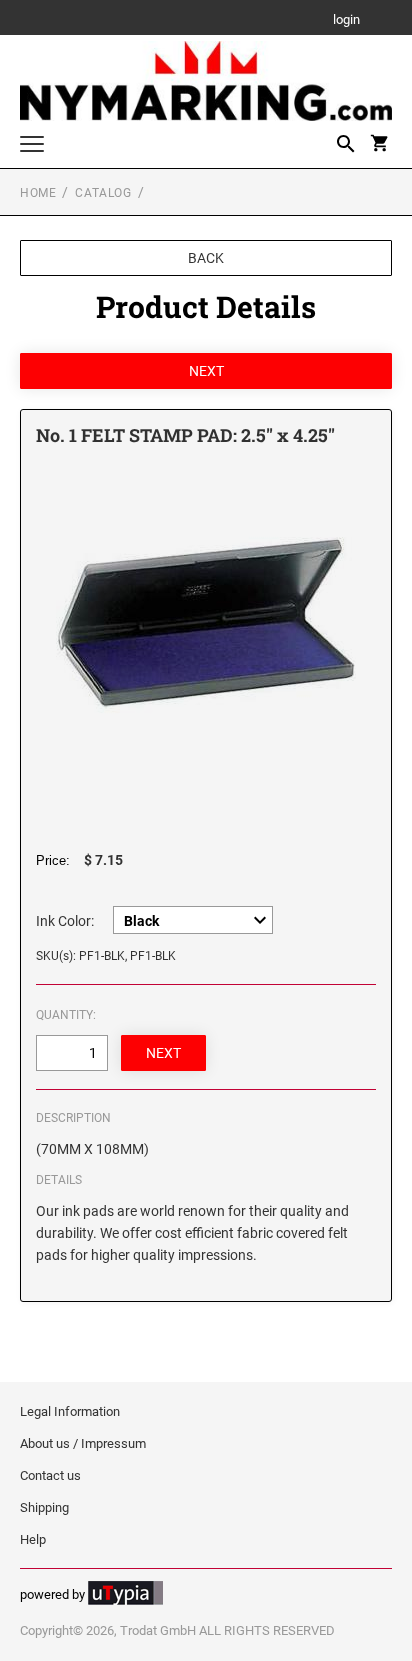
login (346, 20)
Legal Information (70, 1411)
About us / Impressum (83, 1443)
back (206, 258)
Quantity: (66, 1015)
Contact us (50, 1475)
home (38, 193)
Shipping (44, 1507)
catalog (103, 193)
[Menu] (32, 146)
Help (33, 1539)
